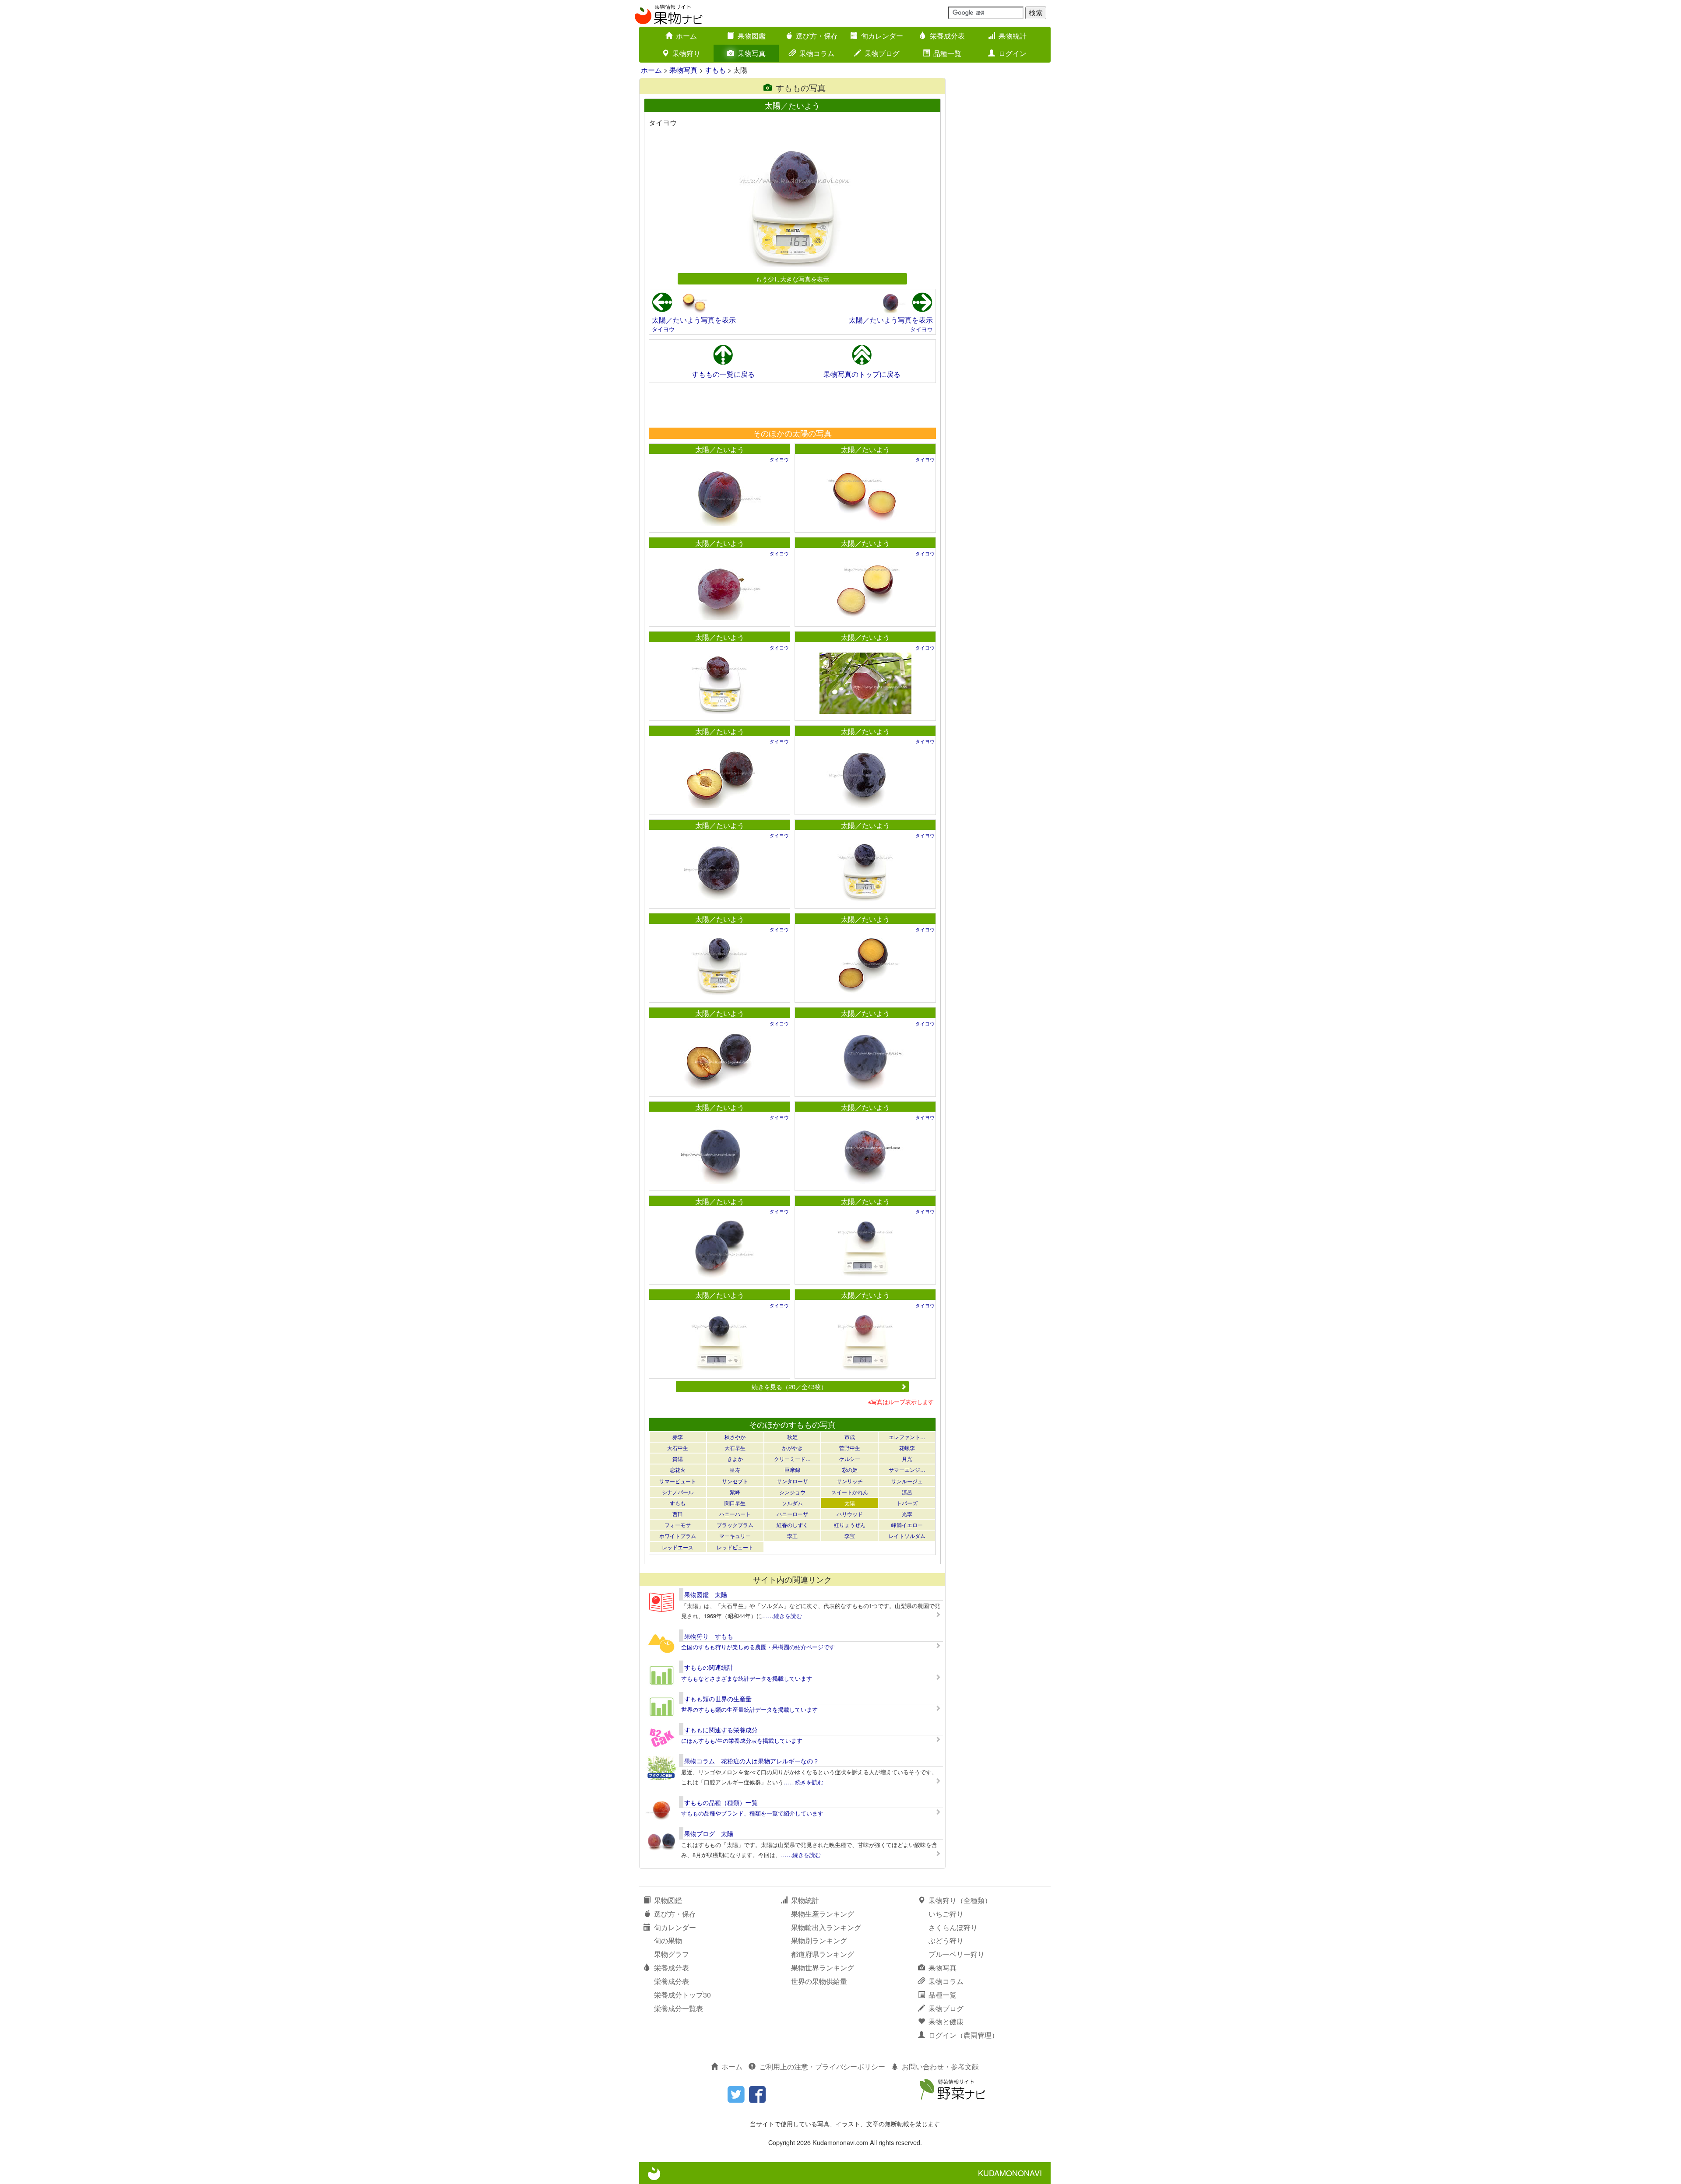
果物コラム (817, 53)
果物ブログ (882, 53)
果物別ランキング (819, 1940)
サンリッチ (850, 1481)
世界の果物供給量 (819, 1981)
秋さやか (735, 1437)
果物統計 (1013, 36)
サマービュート (678, 1481)
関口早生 (735, 1503)
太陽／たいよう (720, 449)
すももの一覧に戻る (723, 374)
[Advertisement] (792, 405)
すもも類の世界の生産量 (718, 1699)
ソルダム (792, 1503)
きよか (735, 1459)
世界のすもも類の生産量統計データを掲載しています (749, 1709)
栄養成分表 (947, 36)
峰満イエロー (907, 1525)
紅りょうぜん (850, 1525)
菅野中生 (850, 1448)
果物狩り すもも (709, 1636)
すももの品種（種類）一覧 (721, 1802)
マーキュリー (735, 1536)
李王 (792, 1536)
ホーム (686, 36)
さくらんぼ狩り (953, 1927)
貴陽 (678, 1459)
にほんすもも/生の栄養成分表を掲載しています (742, 1740)
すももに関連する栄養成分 (721, 1730)
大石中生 (678, 1448)
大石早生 (735, 1448)
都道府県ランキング (823, 1954)
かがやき (792, 1448)
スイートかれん (850, 1492)
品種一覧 (947, 53)
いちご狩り (946, 1914)
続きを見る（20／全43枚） (789, 1386)
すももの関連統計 (709, 1667)
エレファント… (907, 1437)
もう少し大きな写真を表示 (792, 279)
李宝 (850, 1536)
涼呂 (907, 1492)
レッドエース (678, 1547)
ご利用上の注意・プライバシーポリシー (822, 2066)
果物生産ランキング (823, 1914)
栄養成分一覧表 (679, 2008)
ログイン (1013, 53)
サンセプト (735, 1481)
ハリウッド (850, 1514)
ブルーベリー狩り (957, 1954)
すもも (715, 70)
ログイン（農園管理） (964, 2035)
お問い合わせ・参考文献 (940, 2066)
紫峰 (735, 1492)
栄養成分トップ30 (682, 1995)
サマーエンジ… (907, 1469)
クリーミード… (792, 1459)
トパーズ (907, 1503)
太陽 (850, 1503)
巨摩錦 (792, 1469)
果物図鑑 (752, 36)
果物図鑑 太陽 (706, 1594)
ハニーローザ (792, 1514)
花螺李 (907, 1448)
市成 (850, 1437)
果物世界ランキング (823, 1968)
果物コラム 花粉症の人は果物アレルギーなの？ (752, 1761)
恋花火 (678, 1469)
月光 (907, 1459)
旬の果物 (668, 1940)
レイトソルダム (907, 1536)
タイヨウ (663, 329)
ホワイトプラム (678, 1536)
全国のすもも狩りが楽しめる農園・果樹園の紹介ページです (758, 1647)
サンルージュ (907, 1481)
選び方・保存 (817, 36)
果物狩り (686, 53)
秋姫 (792, 1437)
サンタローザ (792, 1481)
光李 (907, 1514)
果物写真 (752, 53)
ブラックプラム (735, 1525)
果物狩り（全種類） (960, 1900)
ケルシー (850, 1459)
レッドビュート (735, 1547)
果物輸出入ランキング (826, 1927)
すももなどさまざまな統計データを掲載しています (747, 1678)
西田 (678, 1514)
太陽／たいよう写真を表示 (694, 320)
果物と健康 (946, 2021)
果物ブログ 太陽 (709, 1833)
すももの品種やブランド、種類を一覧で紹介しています (752, 1813)
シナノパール (678, 1492)
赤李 (678, 1437)
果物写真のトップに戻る (862, 374)
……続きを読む (782, 1616)
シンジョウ (792, 1492)
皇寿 (735, 1469)
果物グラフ (672, 1954)
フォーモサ (678, 1525)
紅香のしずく (792, 1525)
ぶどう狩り (946, 1940)
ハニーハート (735, 1514)
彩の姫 (850, 1469)
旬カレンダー (882, 36)
